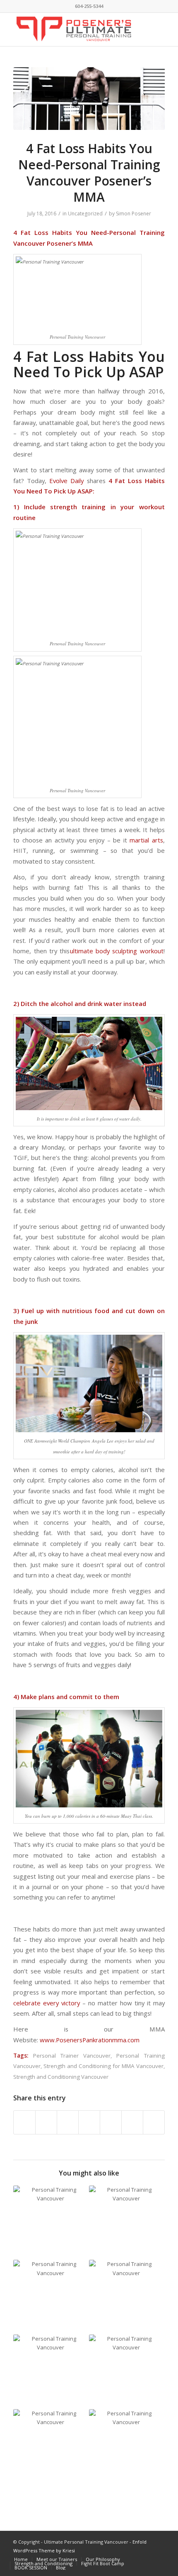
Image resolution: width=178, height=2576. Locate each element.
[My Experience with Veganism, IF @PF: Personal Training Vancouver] (51, 2372)
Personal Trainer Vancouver (72, 2056)
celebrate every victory (47, 2003)
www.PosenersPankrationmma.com (90, 2040)
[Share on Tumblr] (132, 2122)
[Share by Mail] (154, 2122)
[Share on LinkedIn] (111, 2122)
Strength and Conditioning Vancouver (61, 2077)
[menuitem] (21, 2559)
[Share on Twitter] (46, 2122)
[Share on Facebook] (24, 2122)
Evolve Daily (66, 481)
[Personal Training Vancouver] (89, 99)
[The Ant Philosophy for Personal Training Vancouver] (126, 2297)
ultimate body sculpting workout (117, 951)
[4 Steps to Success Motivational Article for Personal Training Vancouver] (126, 2447)
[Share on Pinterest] (89, 2122)
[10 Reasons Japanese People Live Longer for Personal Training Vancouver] (51, 2223)
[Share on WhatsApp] (68, 2122)
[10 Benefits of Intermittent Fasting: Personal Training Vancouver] (51, 2447)
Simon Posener (133, 214)
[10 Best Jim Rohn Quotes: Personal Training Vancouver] (126, 2372)
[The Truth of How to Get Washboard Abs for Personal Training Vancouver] (51, 2297)
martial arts (146, 840)
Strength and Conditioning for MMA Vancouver (103, 2066)
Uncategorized (85, 214)
